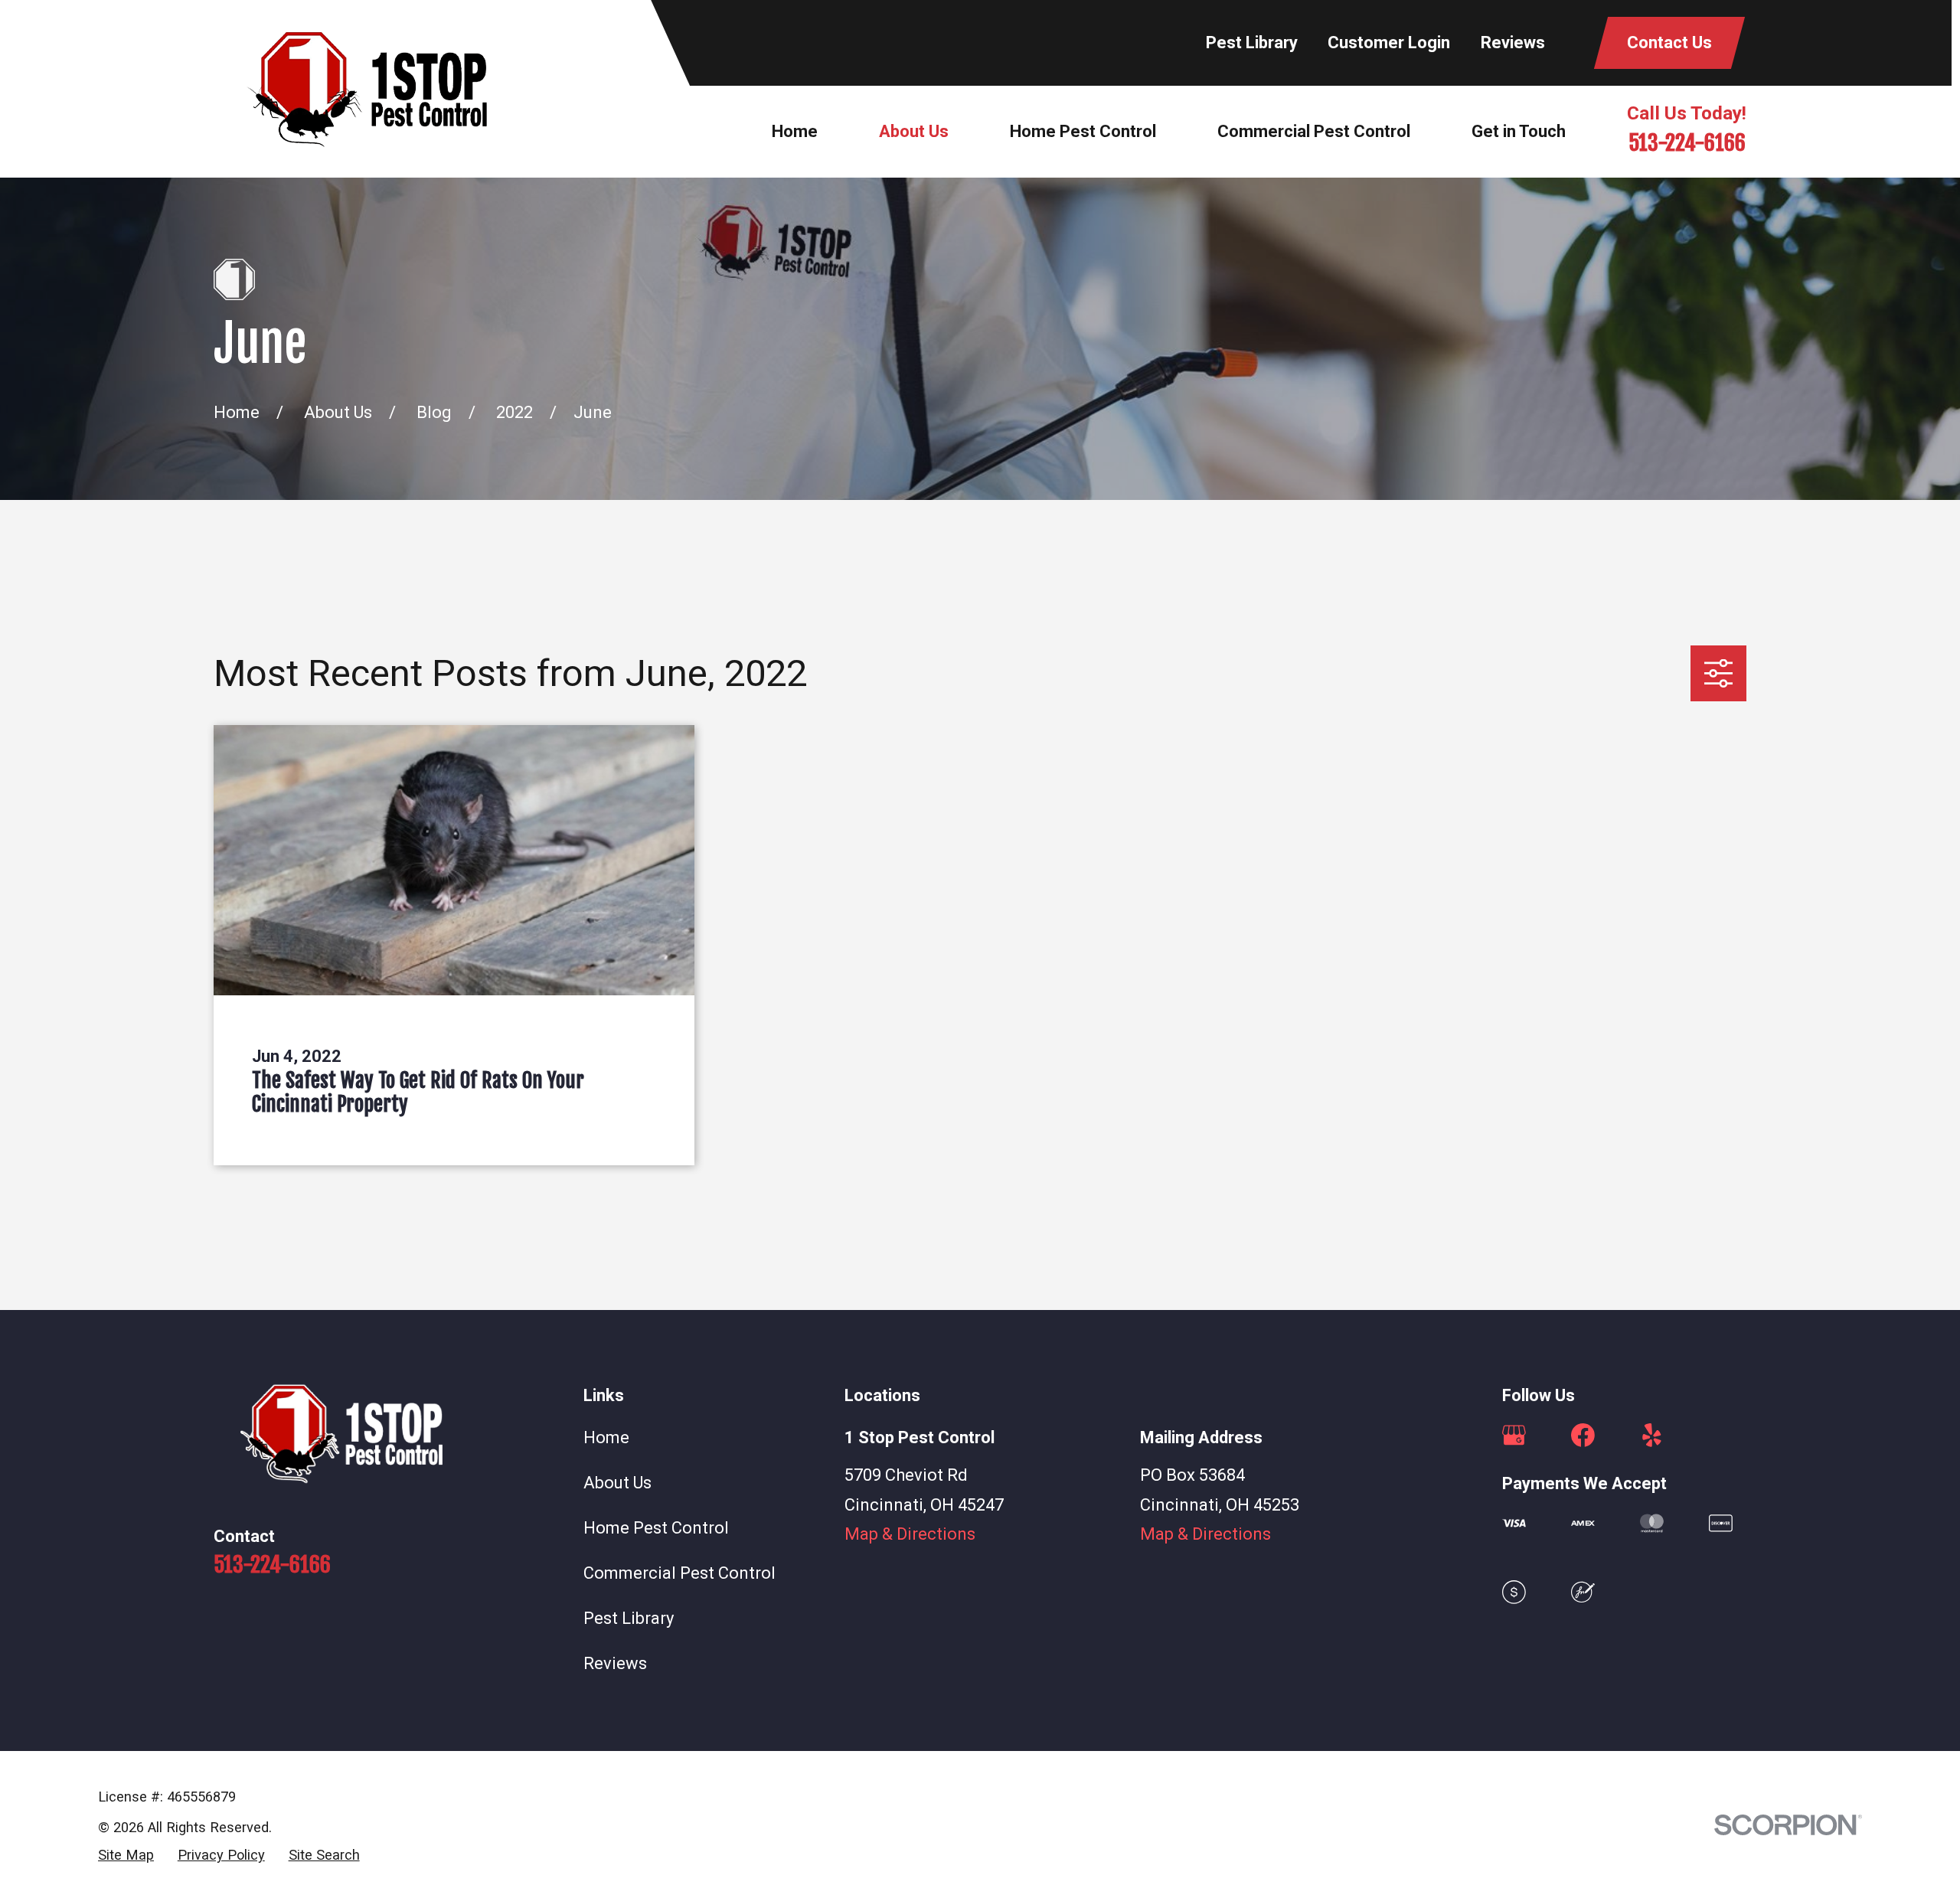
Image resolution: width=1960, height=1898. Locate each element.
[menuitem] (126, 1855)
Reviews (1513, 42)
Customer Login (1389, 42)
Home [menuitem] (795, 131)
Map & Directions (910, 1534)
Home (606, 1437)
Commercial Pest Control (679, 1573)
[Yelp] (1652, 1435)
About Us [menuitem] (914, 131)
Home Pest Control (656, 1528)
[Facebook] (1583, 1435)
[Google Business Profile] (1514, 1435)
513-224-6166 (1687, 143)
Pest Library (1252, 42)
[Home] (367, 89)
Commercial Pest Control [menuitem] (1314, 131)
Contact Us (1669, 42)
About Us (617, 1483)
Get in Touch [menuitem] (1519, 131)
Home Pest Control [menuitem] (1083, 131)
